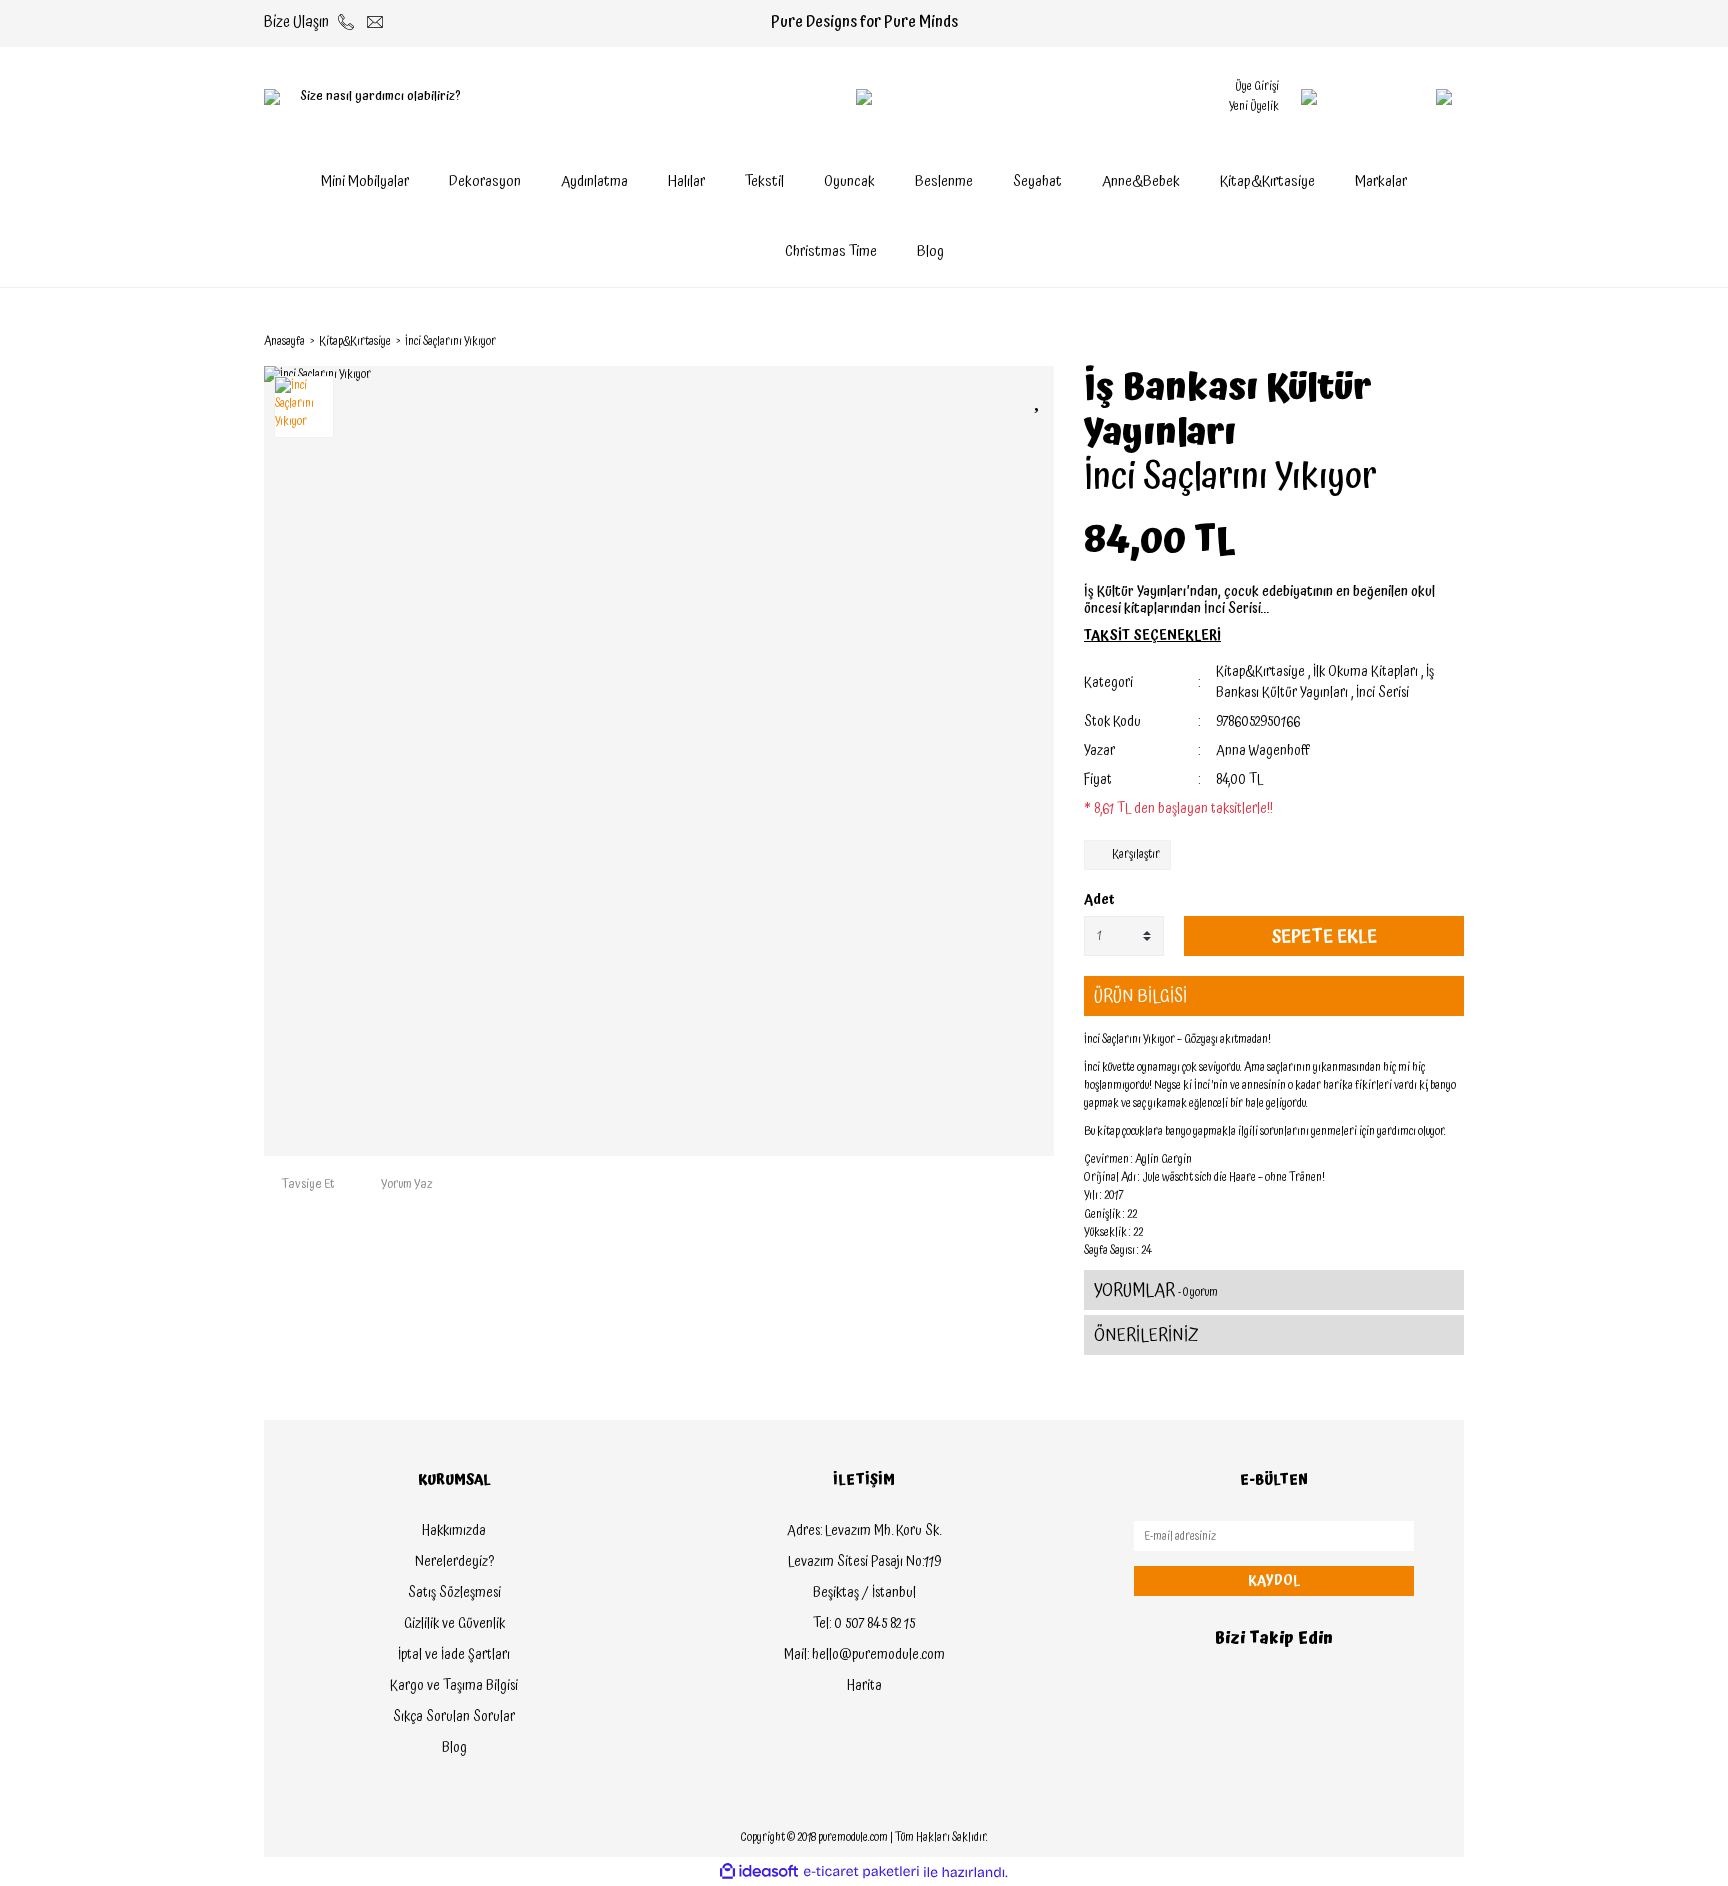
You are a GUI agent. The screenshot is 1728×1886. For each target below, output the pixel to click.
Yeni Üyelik (1254, 106)
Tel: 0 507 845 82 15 (864, 1624)
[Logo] (864, 97)
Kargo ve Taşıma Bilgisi (454, 1686)
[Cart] (1404, 97)
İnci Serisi (1382, 693)
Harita (864, 1686)
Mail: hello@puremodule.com (864, 1655)
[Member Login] (1309, 97)
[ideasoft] (759, 1872)
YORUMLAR (1156, 1290)
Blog (930, 251)
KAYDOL (1274, 1581)
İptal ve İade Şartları (454, 1655)
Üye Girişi (1257, 86)
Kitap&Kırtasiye (1260, 672)
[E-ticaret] (861, 1872)
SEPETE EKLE (1324, 936)
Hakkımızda (454, 1531)
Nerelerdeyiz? (454, 1562)
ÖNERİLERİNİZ (1146, 1335)
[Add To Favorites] (1039, 398)
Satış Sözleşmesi (454, 1593)
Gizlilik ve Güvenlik (454, 1624)
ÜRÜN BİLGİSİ (1140, 996)
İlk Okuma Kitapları (1365, 672)
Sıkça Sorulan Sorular (454, 1717)
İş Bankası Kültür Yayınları (1228, 411)
